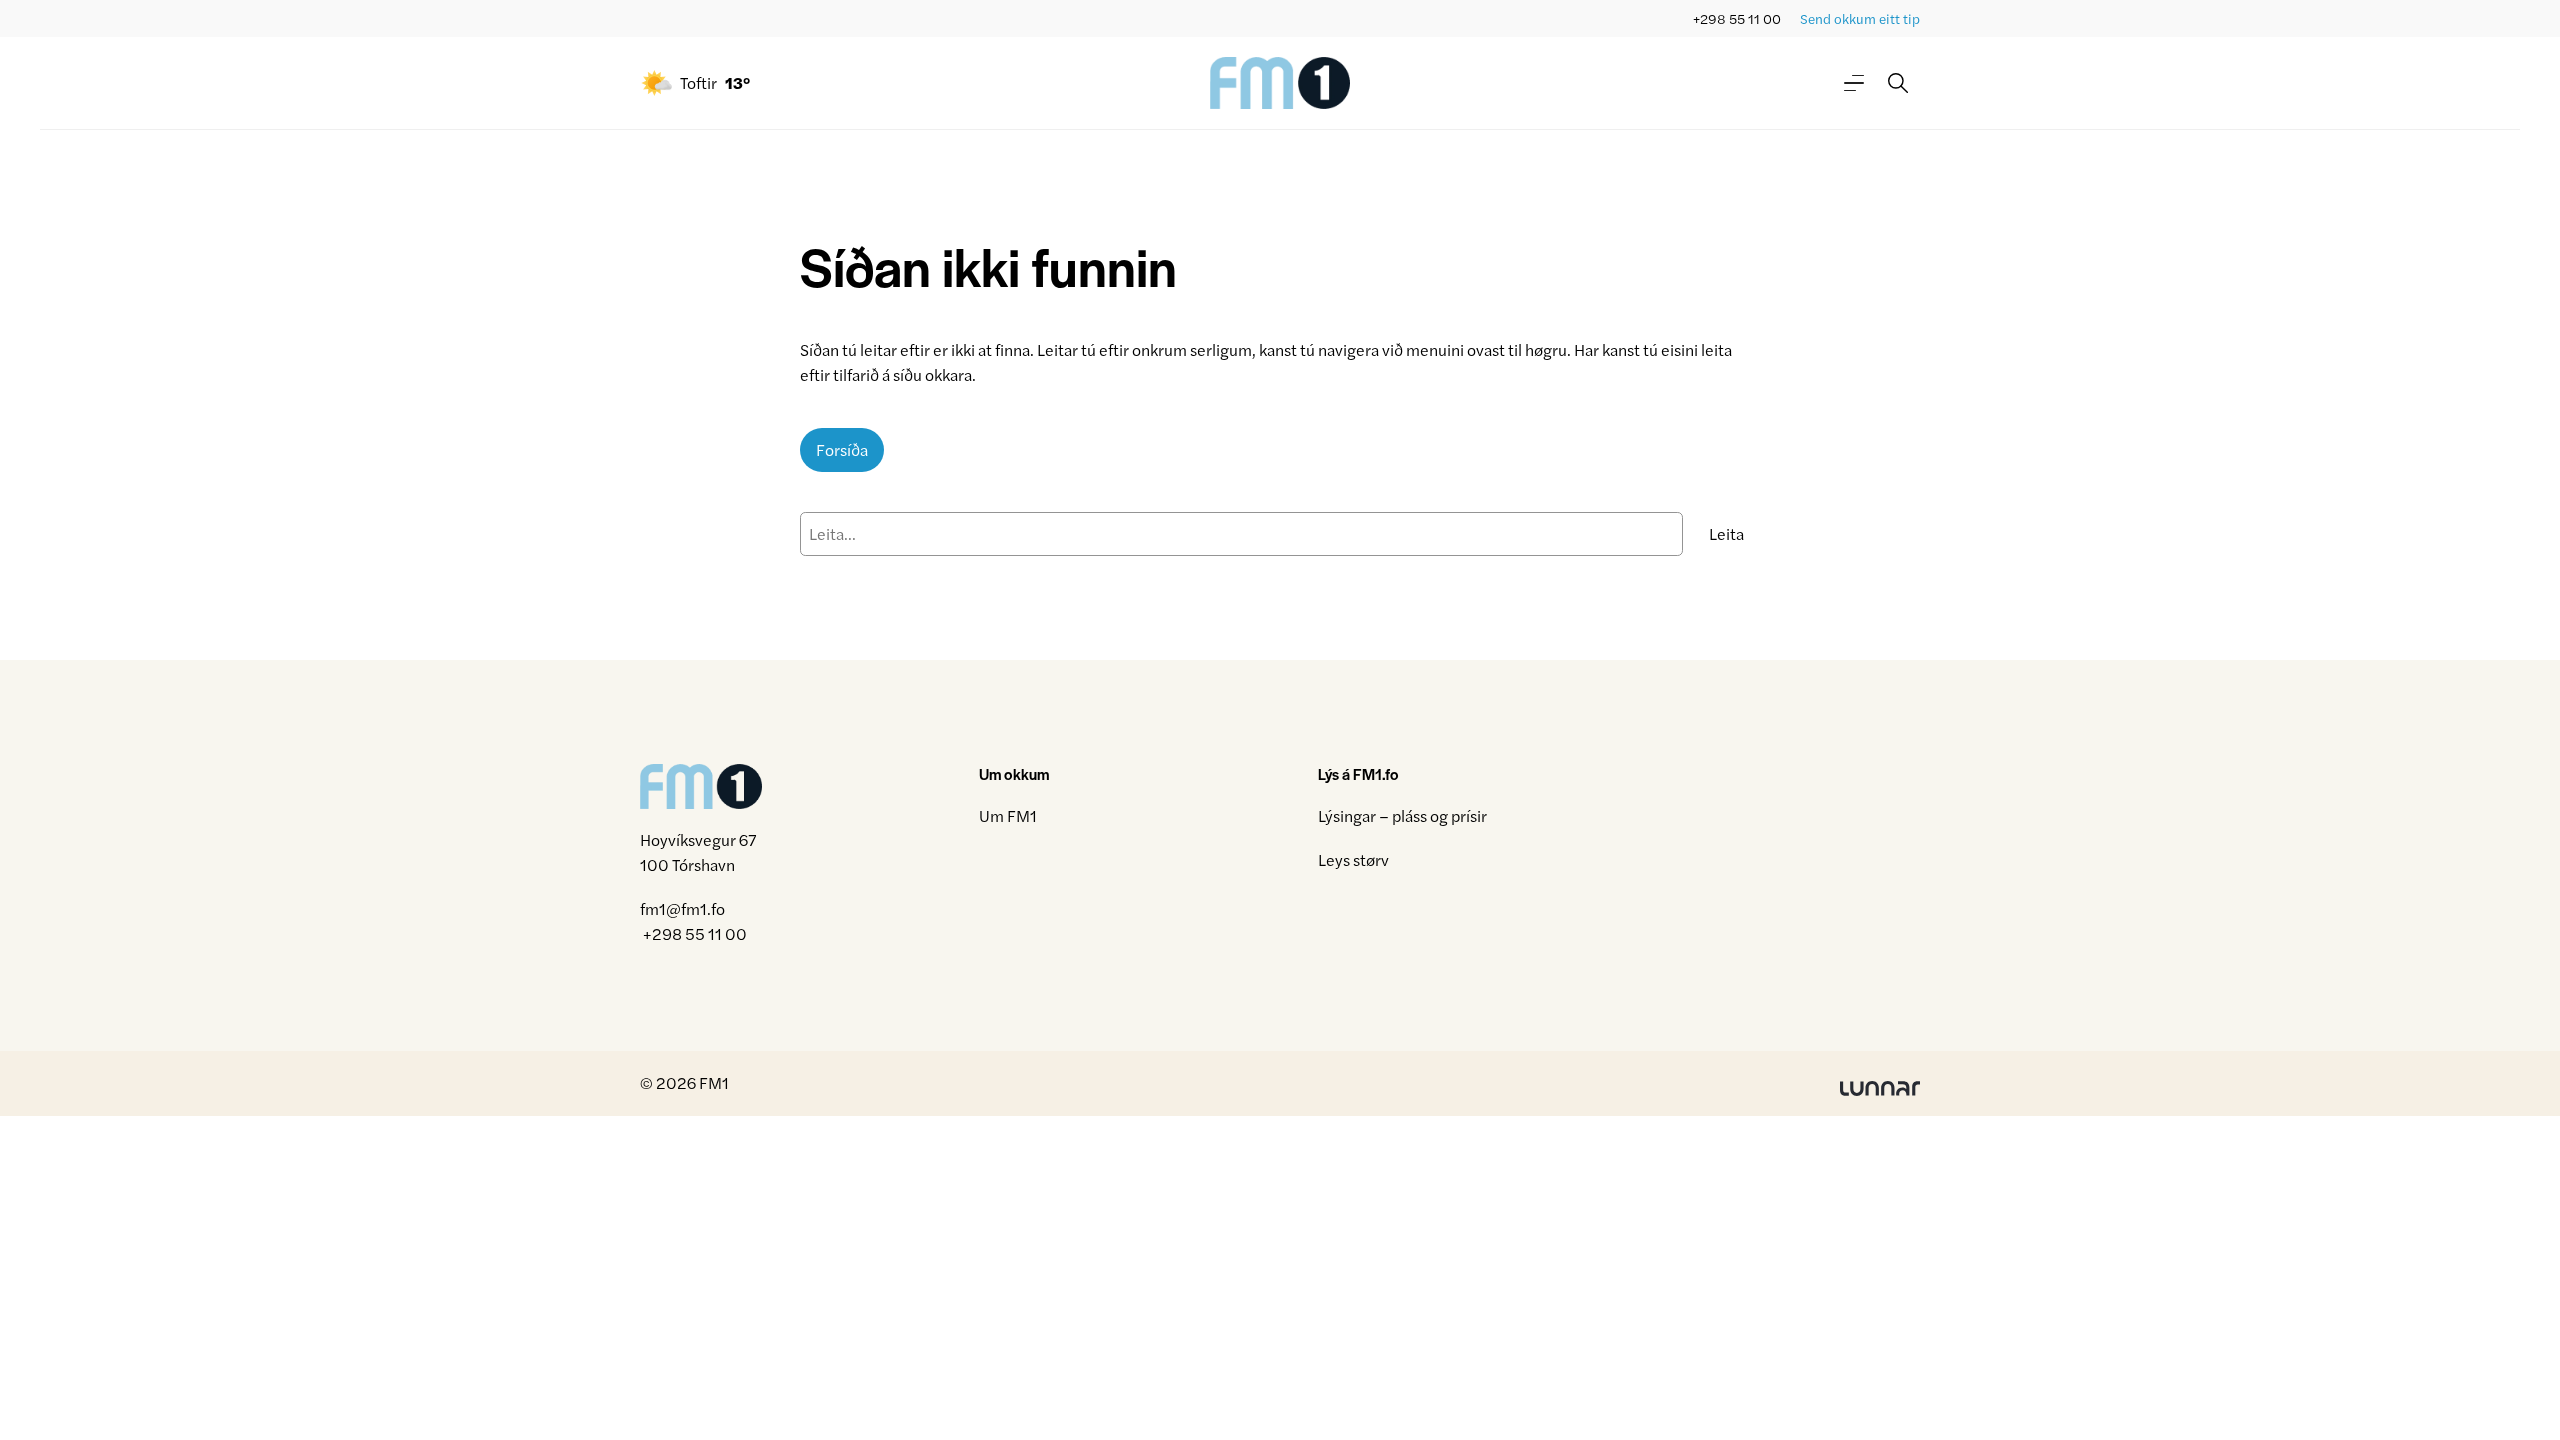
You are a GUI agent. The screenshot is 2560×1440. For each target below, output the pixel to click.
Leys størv (1353, 859)
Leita (1726, 533)
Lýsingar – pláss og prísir (1402, 815)
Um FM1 (1008, 815)
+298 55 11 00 (1737, 18)
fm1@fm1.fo (682, 908)
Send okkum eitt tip (1860, 18)
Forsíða (842, 449)
